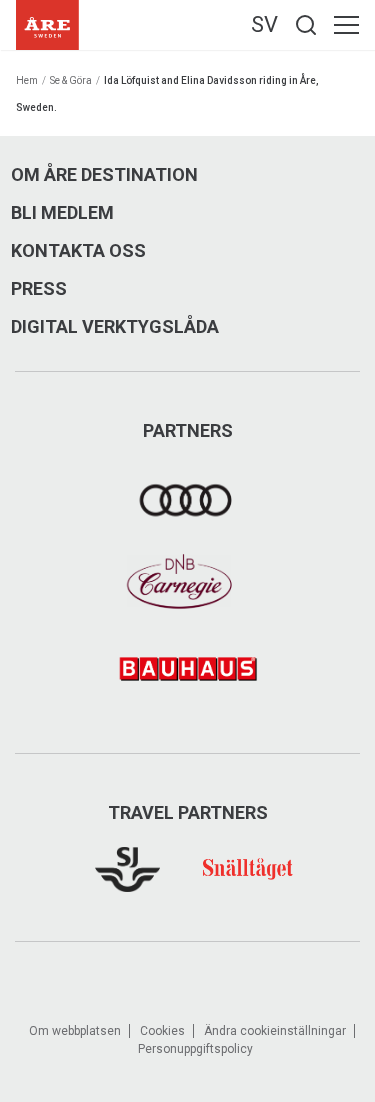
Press (39, 289)
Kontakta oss (78, 251)
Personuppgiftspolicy (195, 1049)
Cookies (162, 1031)
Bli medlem (62, 213)
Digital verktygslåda (115, 327)
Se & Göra (71, 80)
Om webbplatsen (75, 1031)
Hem (27, 80)
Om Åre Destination (104, 175)
